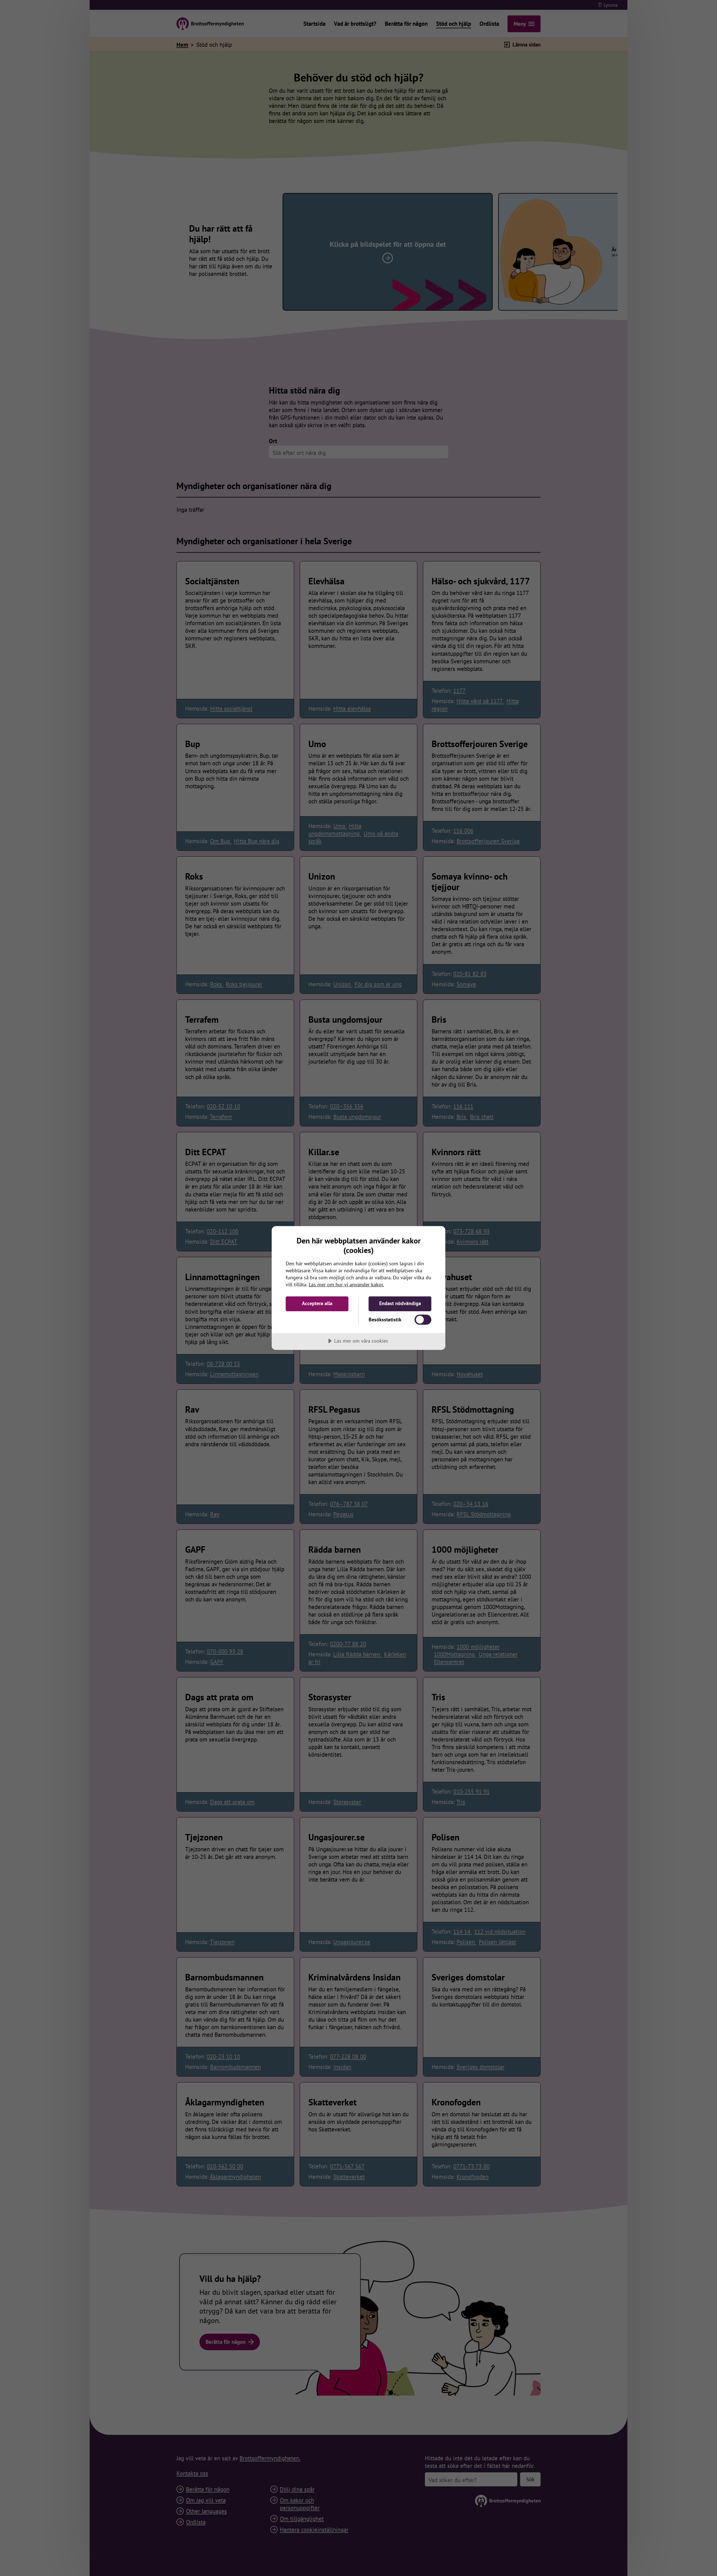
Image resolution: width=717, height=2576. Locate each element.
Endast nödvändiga (400, 1303)
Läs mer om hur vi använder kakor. (346, 1284)
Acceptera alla (317, 1303)
